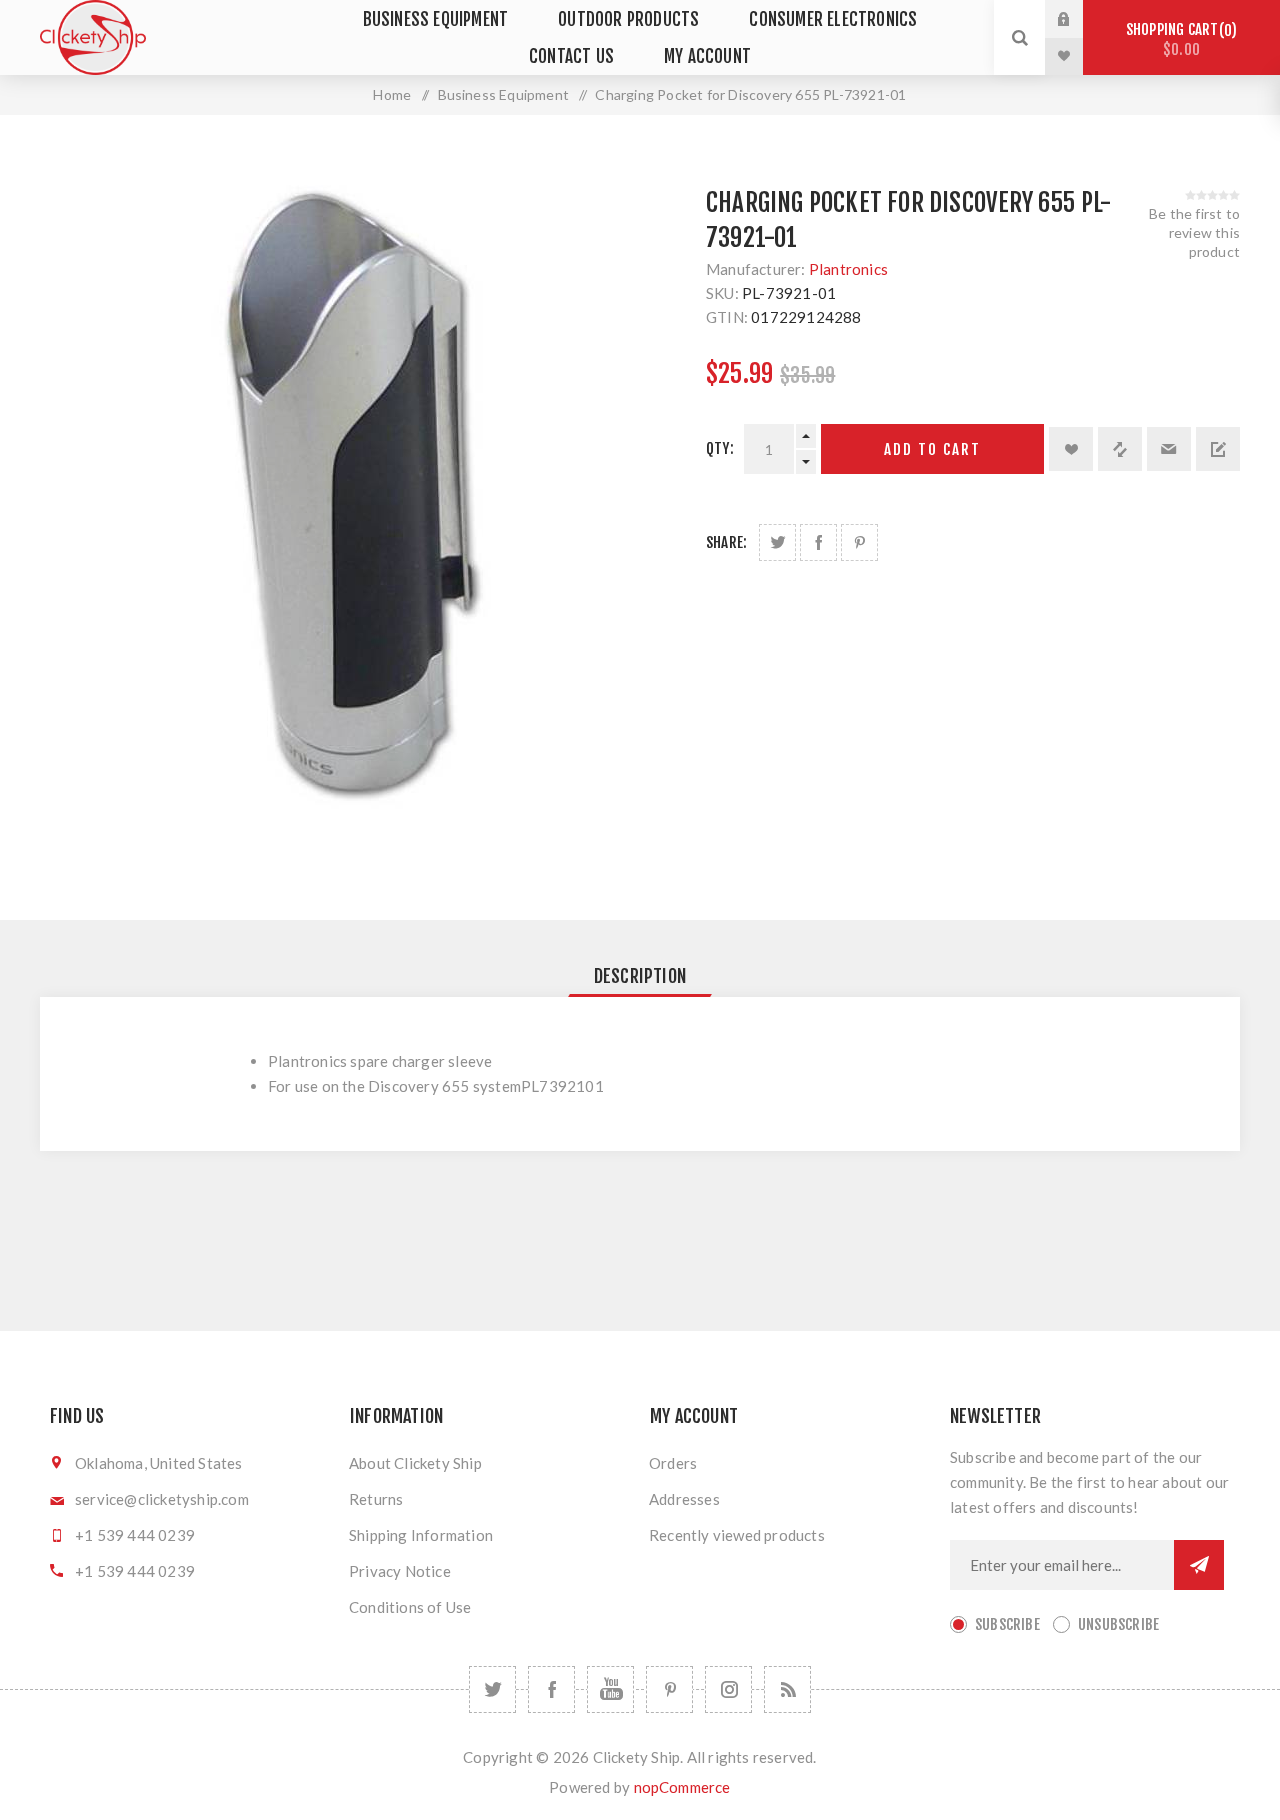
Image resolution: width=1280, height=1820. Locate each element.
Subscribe (1007, 1624)
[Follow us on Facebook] (551, 1689)
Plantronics (848, 269)
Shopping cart (1178, 39)
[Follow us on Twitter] (492, 1689)
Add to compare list (1120, 449)
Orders (673, 1463)
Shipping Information (421, 1535)
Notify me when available (1218, 449)
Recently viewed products (737, 1535)
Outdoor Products (628, 19)
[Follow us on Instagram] (728, 1689)
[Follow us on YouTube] (610, 1689)
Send (1199, 1565)
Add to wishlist (1071, 449)
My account (707, 56)
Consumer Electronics (833, 19)
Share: (726, 542)
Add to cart (932, 449)
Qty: (720, 448)
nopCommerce (682, 1787)
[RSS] (787, 1689)
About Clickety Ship (415, 1463)
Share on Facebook (818, 542)
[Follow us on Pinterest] (669, 1689)
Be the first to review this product (1194, 232)
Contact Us (571, 56)
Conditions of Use (410, 1607)
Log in (1079, 19)
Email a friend (1169, 449)
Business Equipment (436, 19)
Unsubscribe (1118, 1624)
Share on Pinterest (859, 542)
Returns (376, 1499)
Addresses (684, 1499)
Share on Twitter (777, 542)
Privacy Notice (400, 1571)
